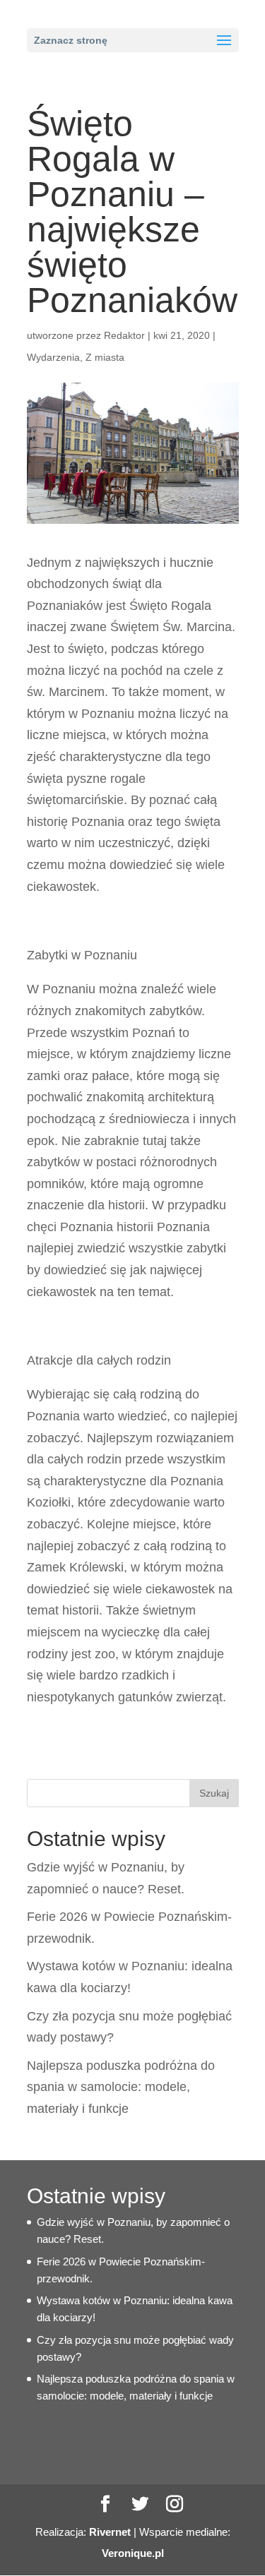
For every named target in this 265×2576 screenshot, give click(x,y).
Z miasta (105, 357)
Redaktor (124, 335)
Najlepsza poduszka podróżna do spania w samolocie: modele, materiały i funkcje (121, 2087)
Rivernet (110, 2532)
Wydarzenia (53, 357)
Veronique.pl (133, 2553)
